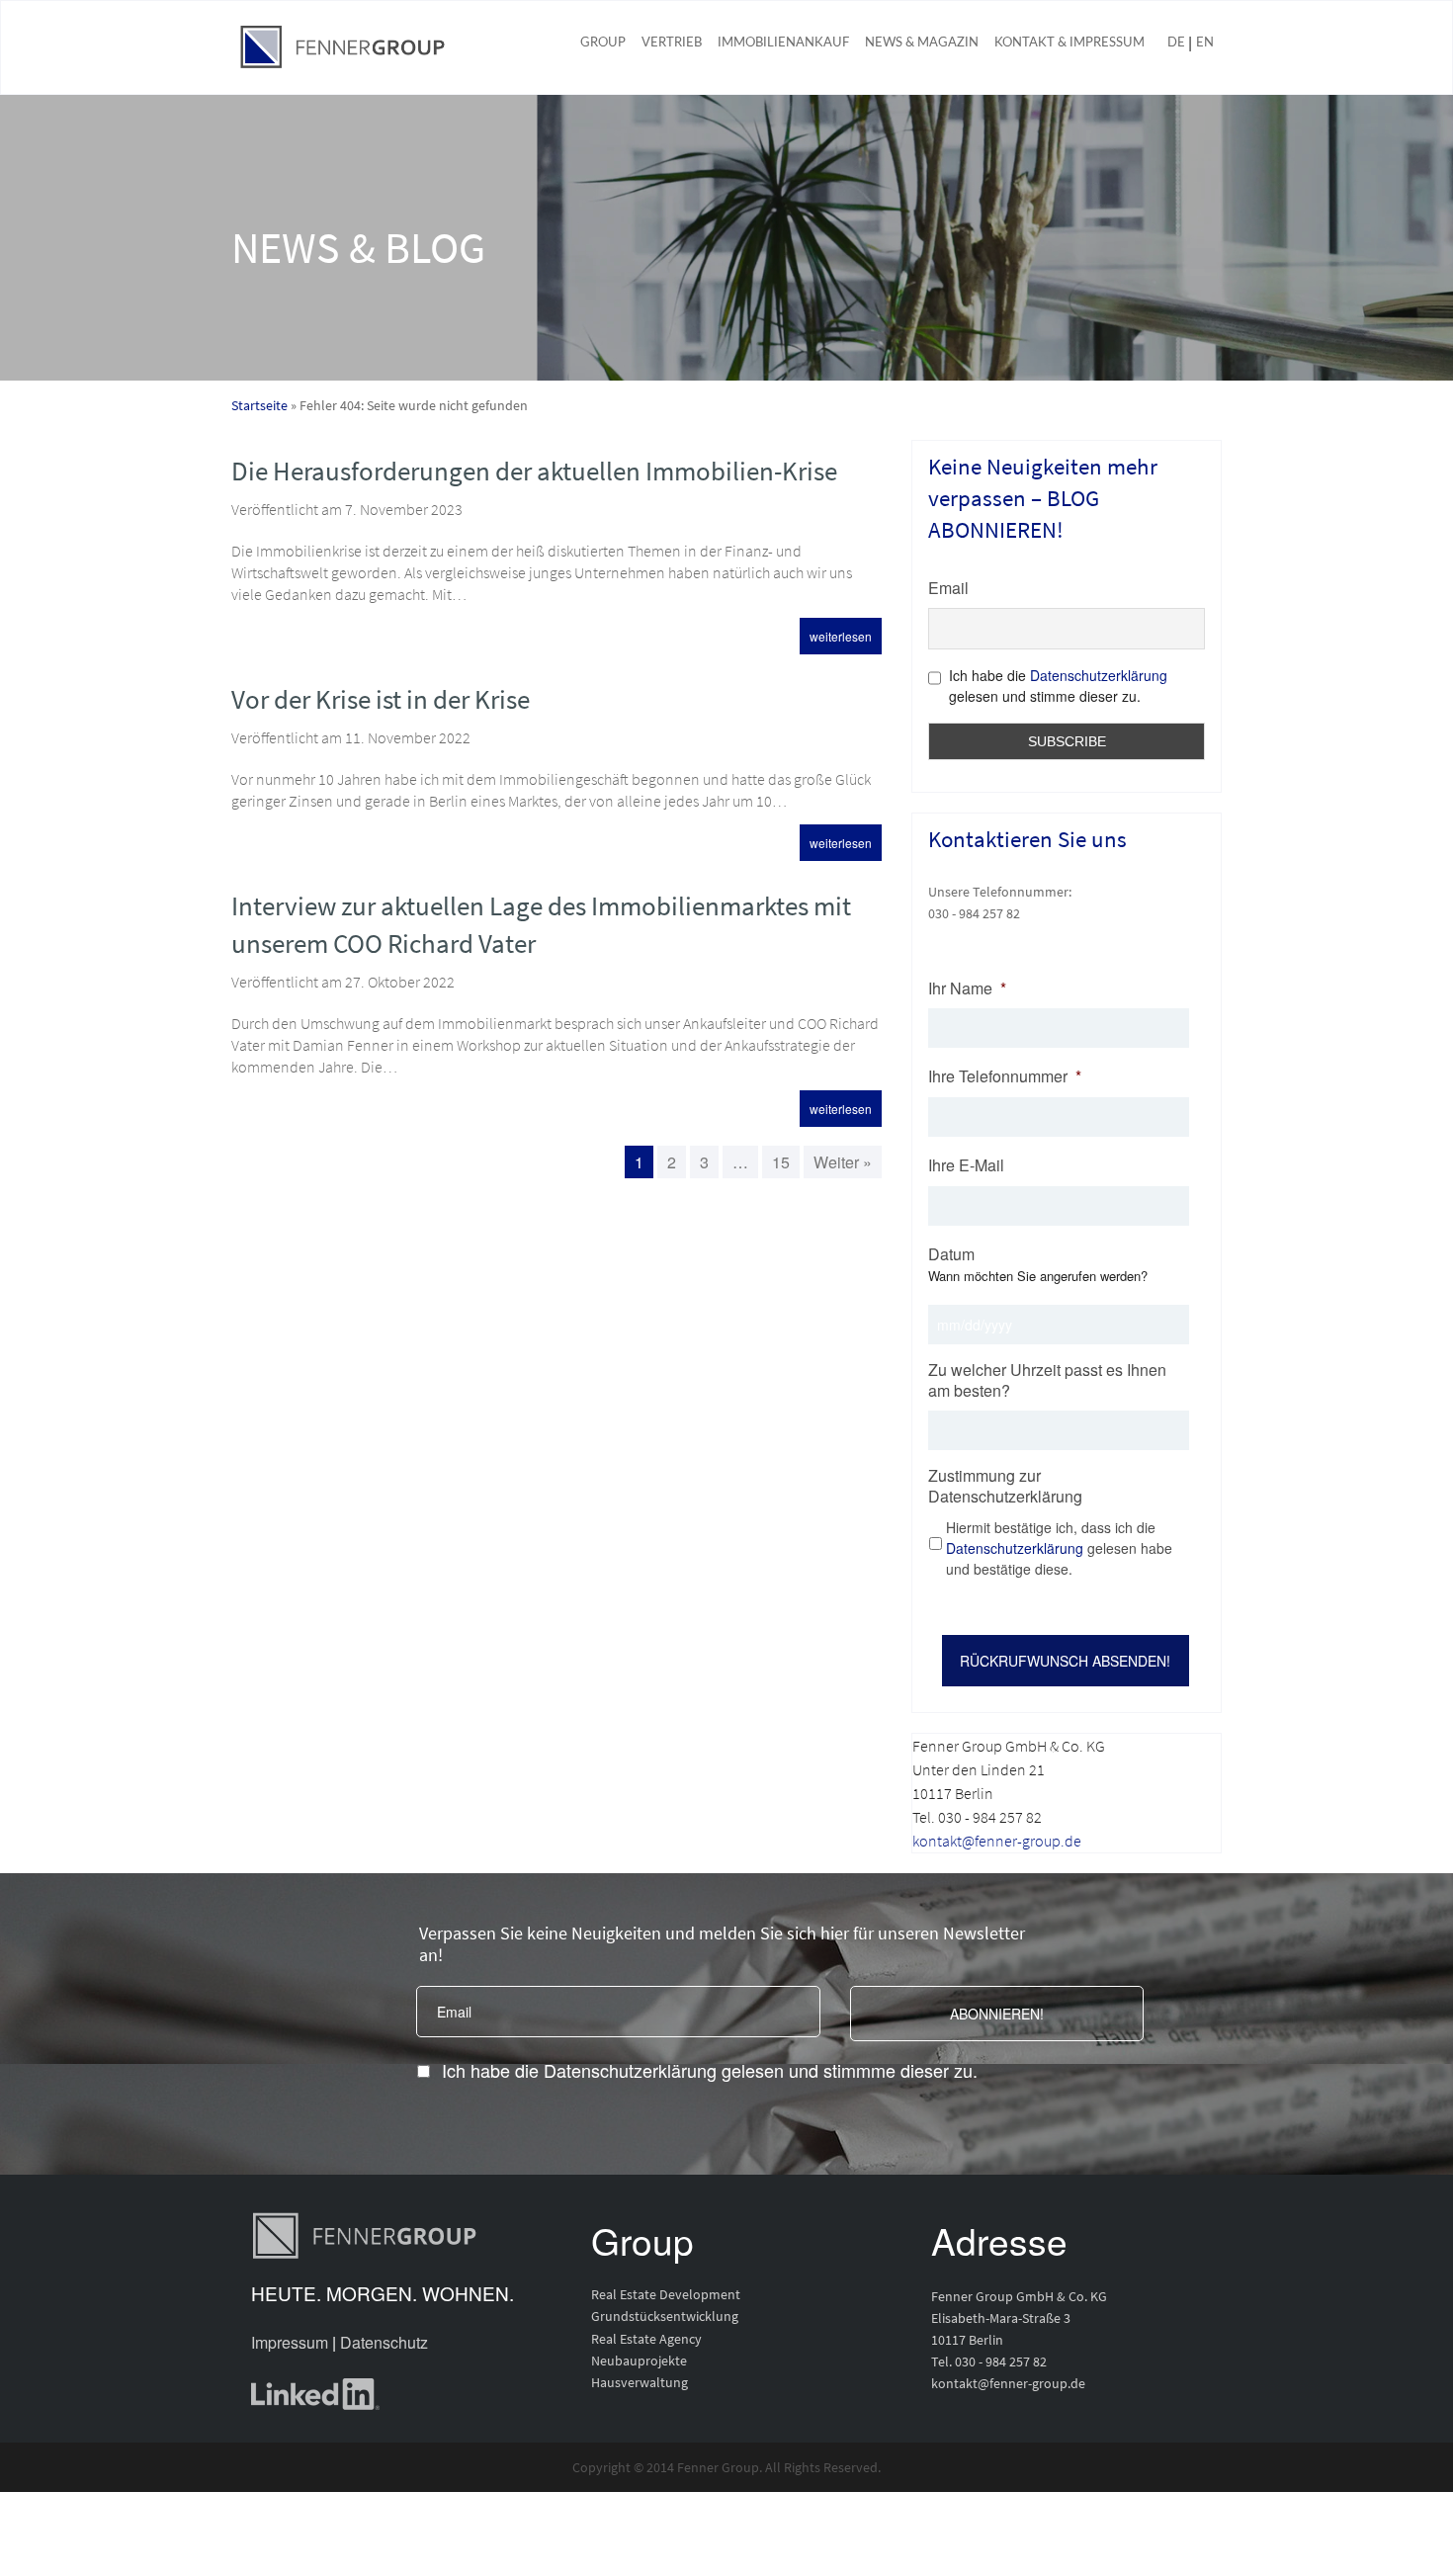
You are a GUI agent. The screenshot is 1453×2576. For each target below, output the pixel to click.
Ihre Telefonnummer (1005, 1077)
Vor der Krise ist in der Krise (381, 699)
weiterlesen (841, 636)
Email (948, 588)
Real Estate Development (666, 2294)
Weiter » (843, 1162)
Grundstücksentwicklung (665, 2316)
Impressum (290, 2342)
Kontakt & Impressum (1069, 43)
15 (781, 1162)
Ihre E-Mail (966, 1166)
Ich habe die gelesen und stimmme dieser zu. (710, 2070)
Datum (951, 1255)
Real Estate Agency (646, 2339)
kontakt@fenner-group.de (997, 1841)
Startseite (259, 405)
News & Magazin (922, 43)
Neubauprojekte (639, 2361)
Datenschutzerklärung (1099, 675)
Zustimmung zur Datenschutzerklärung (1005, 1487)
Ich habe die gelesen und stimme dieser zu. (1058, 686)
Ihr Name (967, 989)
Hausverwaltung (640, 2382)
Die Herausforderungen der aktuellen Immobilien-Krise (534, 471)
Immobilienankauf (783, 43)
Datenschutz (384, 2342)
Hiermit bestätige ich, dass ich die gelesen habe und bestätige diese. (1059, 1548)
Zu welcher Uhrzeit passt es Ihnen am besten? (1047, 1381)
